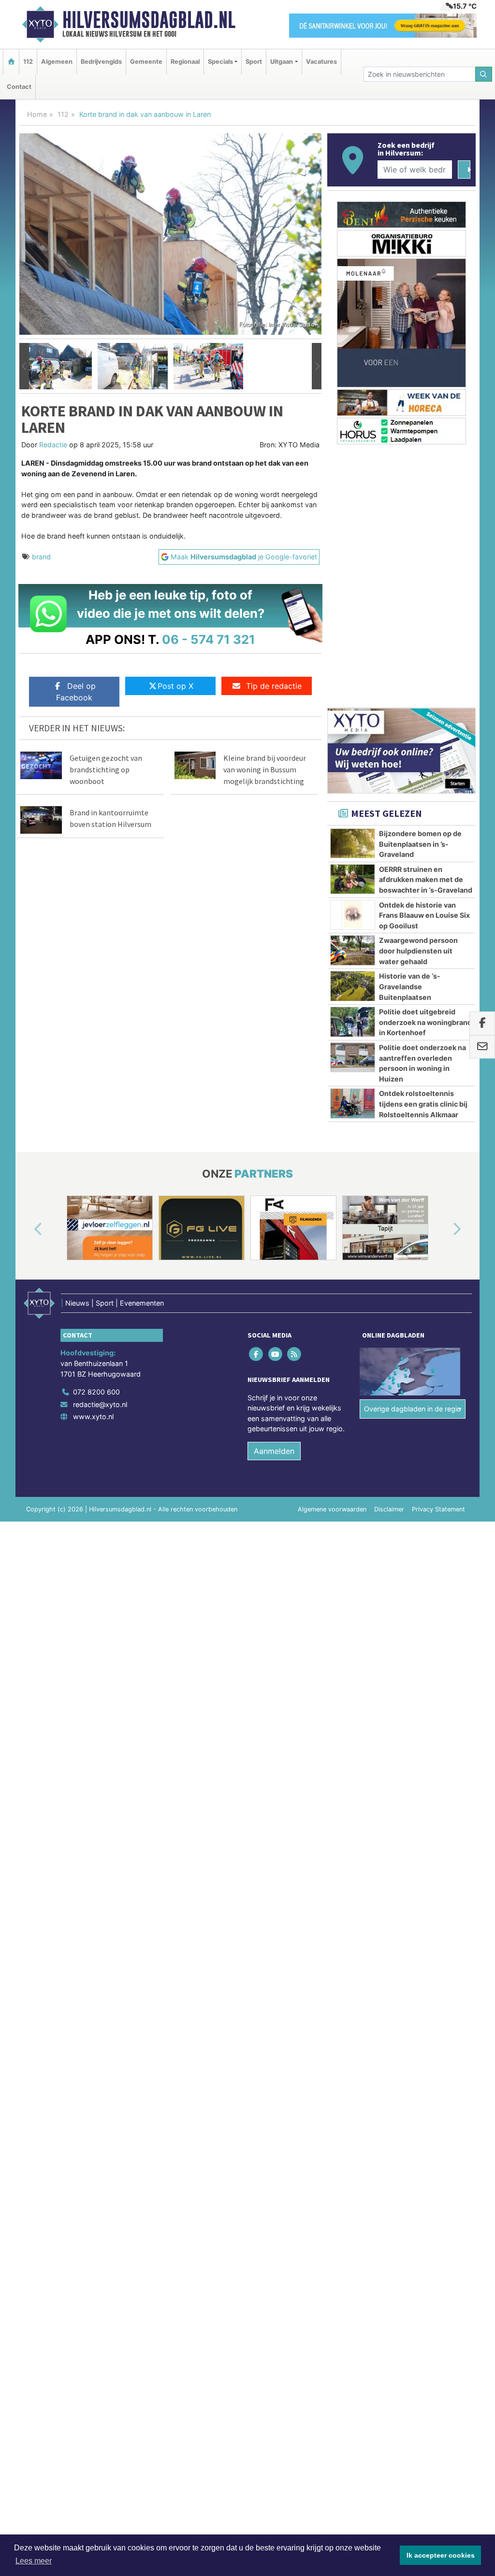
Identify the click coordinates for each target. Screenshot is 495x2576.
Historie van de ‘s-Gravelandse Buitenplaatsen (410, 986)
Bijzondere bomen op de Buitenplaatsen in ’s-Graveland (420, 844)
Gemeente (146, 62)
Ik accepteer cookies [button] (441, 2555)
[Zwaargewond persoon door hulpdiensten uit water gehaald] (353, 950)
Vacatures (321, 62)
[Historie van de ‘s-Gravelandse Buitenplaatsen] (353, 986)
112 (28, 62)
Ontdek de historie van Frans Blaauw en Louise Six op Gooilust (424, 915)
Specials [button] (220, 62)
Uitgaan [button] (282, 62)
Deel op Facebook (76, 692)
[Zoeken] (484, 74)
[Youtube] (276, 1354)
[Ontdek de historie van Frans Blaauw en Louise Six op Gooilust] (353, 915)
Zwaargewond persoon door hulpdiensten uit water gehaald (418, 951)
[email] (482, 1047)
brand (41, 557)
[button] (24, 366)
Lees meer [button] (34, 2561)
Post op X (175, 686)
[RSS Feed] (295, 1354)
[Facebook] (257, 1354)
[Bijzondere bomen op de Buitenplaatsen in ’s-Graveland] (353, 843)
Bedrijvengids (101, 62)
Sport (254, 62)
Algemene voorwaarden (332, 1509)
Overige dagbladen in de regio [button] (413, 1409)
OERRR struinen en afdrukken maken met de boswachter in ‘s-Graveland (426, 880)
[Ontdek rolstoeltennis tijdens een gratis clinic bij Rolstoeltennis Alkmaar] (353, 1103)
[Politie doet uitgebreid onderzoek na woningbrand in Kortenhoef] (353, 1022)
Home (37, 114)
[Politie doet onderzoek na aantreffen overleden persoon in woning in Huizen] (353, 1057)
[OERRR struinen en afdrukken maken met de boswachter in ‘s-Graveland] (353, 879)
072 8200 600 (96, 1392)
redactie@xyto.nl (100, 1404)
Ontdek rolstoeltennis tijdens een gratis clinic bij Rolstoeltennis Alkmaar (423, 1104)
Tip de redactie (274, 686)
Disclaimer (389, 1509)
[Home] (11, 62)
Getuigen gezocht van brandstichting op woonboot (106, 769)
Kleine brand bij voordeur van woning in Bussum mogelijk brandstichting (265, 769)
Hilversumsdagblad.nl (149, 20)
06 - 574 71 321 (209, 639)
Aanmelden (274, 1451)
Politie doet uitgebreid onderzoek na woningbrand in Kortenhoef (425, 1022)
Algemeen (57, 62)
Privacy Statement (438, 1509)
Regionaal (185, 62)
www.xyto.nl (93, 1416)
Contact (19, 87)
